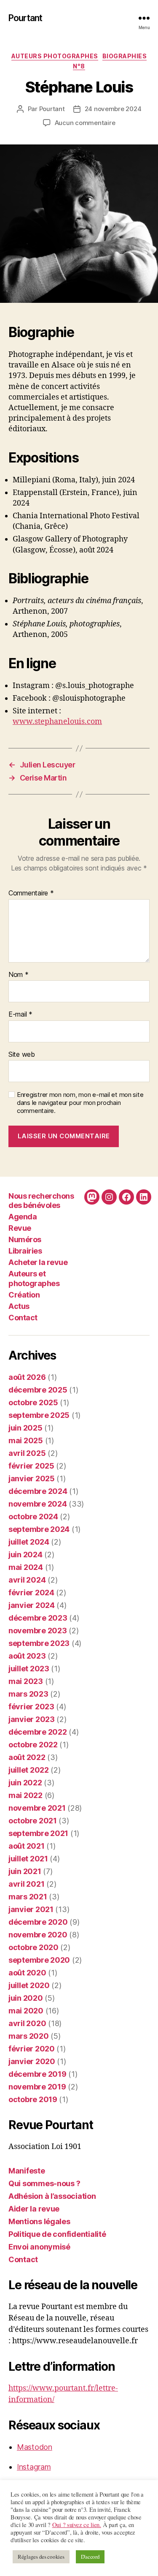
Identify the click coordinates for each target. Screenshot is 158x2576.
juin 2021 (25, 1871)
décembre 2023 (38, 1618)
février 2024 (31, 1593)
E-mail (20, 1015)
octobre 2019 (33, 2099)
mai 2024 (26, 1567)
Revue (20, 1228)
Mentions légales (39, 2221)
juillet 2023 (29, 1669)
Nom (19, 975)
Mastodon (35, 2447)
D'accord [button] (90, 2557)
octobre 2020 (33, 1947)
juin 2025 (25, 1428)
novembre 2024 (38, 1504)
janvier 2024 (32, 1605)
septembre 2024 (39, 1529)
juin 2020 (26, 1998)
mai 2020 (26, 2011)
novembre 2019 (37, 2087)
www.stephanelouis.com (57, 722)
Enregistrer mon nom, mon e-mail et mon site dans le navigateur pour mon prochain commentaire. (80, 1103)
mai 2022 (25, 1795)
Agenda (23, 1217)
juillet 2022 (29, 1770)
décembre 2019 (37, 2074)
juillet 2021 (28, 1859)
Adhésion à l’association (52, 2196)
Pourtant (25, 18)
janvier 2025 (32, 1478)
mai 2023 (26, 1681)
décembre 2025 (38, 1390)
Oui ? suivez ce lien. (77, 2525)
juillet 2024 (29, 1542)
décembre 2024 (38, 1491)
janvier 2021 (31, 1909)
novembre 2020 (38, 1935)
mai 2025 (26, 1440)
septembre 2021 (38, 1833)
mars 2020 (29, 2036)
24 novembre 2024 (113, 109)
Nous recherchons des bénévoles (41, 1201)
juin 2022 (25, 1783)
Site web (22, 1055)
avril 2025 (27, 1453)
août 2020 (27, 1973)
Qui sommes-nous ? (44, 2183)
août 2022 (27, 1757)
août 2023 (27, 1656)
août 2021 (27, 1846)
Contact (23, 1318)
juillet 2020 (29, 1985)
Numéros (25, 1239)
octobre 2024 (33, 1516)
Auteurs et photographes (34, 1278)
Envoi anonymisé (39, 2247)
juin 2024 (25, 1555)
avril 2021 (26, 1884)
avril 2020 (27, 2023)
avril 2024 (27, 1580)
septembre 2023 (39, 1643)
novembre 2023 (38, 1631)
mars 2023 (28, 1694)
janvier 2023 (32, 1719)
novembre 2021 (37, 1808)
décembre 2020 (38, 1922)
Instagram (34, 2467)
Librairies (25, 1251)
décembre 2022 (38, 1732)
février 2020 (32, 2049)
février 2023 (31, 1707)
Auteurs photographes (55, 56)
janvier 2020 (32, 2061)
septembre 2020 (39, 1960)
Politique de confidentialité (57, 2234)
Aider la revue (34, 2209)
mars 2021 (28, 1897)
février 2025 (31, 1466)
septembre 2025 (39, 1415)
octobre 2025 (33, 1402)
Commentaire (31, 893)
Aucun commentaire (85, 123)
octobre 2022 (33, 1745)
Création (24, 1295)
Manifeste (27, 2171)
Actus (19, 1306)
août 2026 (27, 1377)
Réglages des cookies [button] (41, 2557)
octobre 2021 (33, 1821)
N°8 (79, 66)
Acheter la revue (38, 1262)
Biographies (125, 56)
